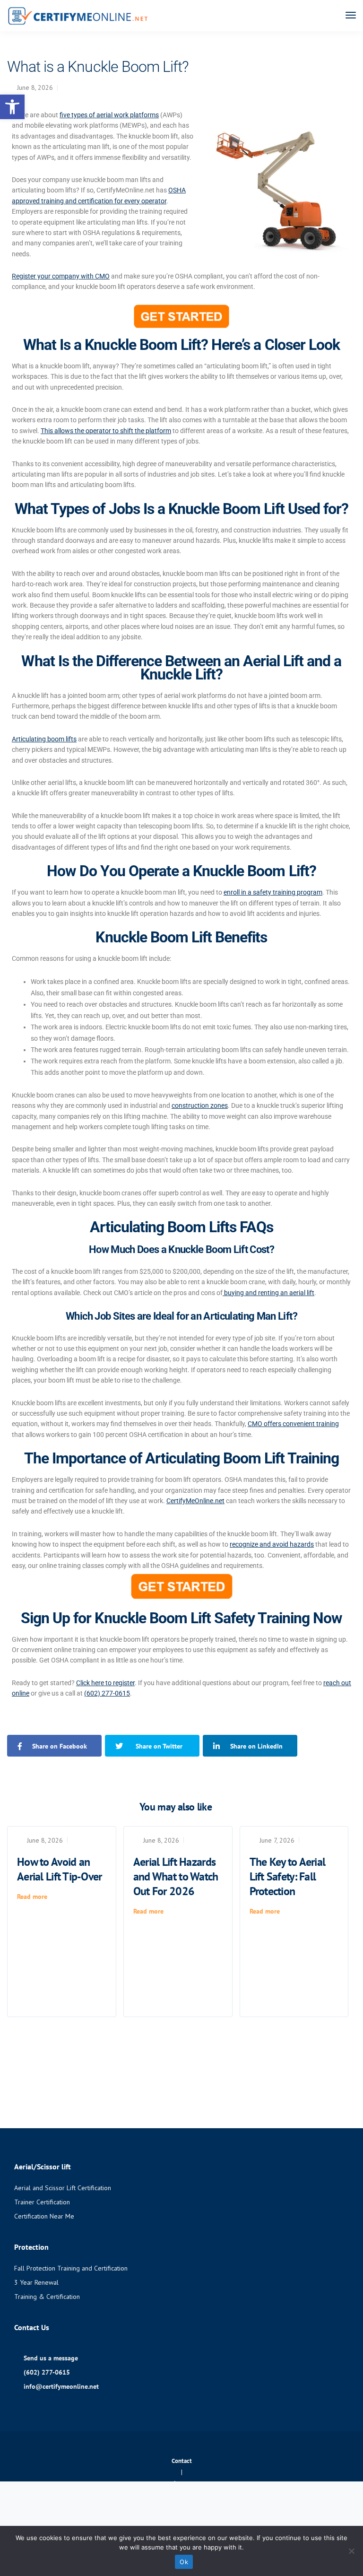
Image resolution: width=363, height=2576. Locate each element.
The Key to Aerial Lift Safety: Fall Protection (288, 1876)
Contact (182, 2461)
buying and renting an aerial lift (268, 1293)
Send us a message (51, 2358)
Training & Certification (47, 2297)
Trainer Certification (42, 2202)
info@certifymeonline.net (61, 2386)
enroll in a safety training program (273, 892)
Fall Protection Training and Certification (71, 2268)
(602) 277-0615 (107, 1693)
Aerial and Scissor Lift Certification (63, 2188)
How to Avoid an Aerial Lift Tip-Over (60, 1869)
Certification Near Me (44, 2216)
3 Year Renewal (36, 2282)
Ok (184, 2562)
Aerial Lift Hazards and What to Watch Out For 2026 (176, 1876)
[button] (12, 107)
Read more (32, 1897)
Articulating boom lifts (44, 739)
